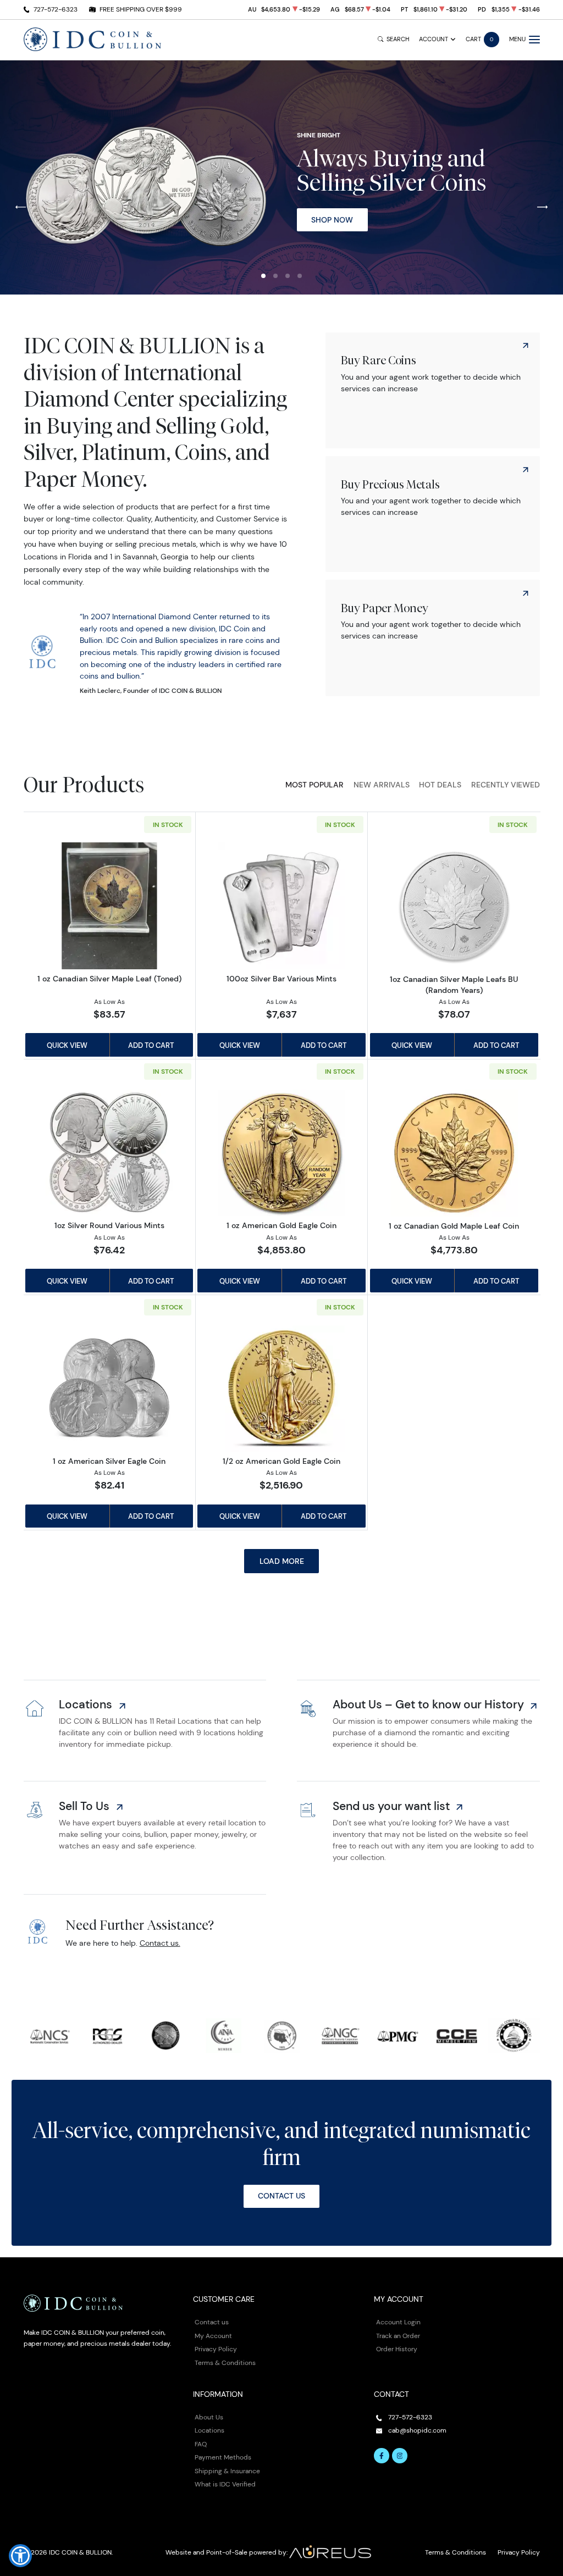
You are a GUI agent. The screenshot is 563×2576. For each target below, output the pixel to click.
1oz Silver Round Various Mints (109, 1225)
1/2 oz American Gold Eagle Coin (281, 1461)
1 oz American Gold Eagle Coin (281, 1225)
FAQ (201, 2444)
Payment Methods (223, 2457)
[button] (263, 276)
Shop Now (332, 220)
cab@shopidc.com (417, 2430)
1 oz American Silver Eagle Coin (109, 1461)
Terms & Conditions (225, 2363)
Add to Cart (151, 1045)
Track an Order (398, 2336)
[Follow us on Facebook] (382, 2456)
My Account (213, 2336)
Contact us (212, 2322)
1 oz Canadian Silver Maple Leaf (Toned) (109, 979)
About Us (209, 2417)
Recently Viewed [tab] (506, 785)
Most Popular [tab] (314, 785)
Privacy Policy (216, 2349)
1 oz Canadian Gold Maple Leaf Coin (454, 1226)
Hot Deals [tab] (440, 785)
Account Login (398, 2322)
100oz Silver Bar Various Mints (281, 979)
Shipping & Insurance (227, 2471)
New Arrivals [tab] (382, 785)
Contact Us (281, 2196)
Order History (397, 2349)
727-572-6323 (56, 9)
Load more (282, 1561)
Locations (209, 2430)
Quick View (67, 1045)
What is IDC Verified (225, 2484)
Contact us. (160, 1943)
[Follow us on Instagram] (400, 2456)
